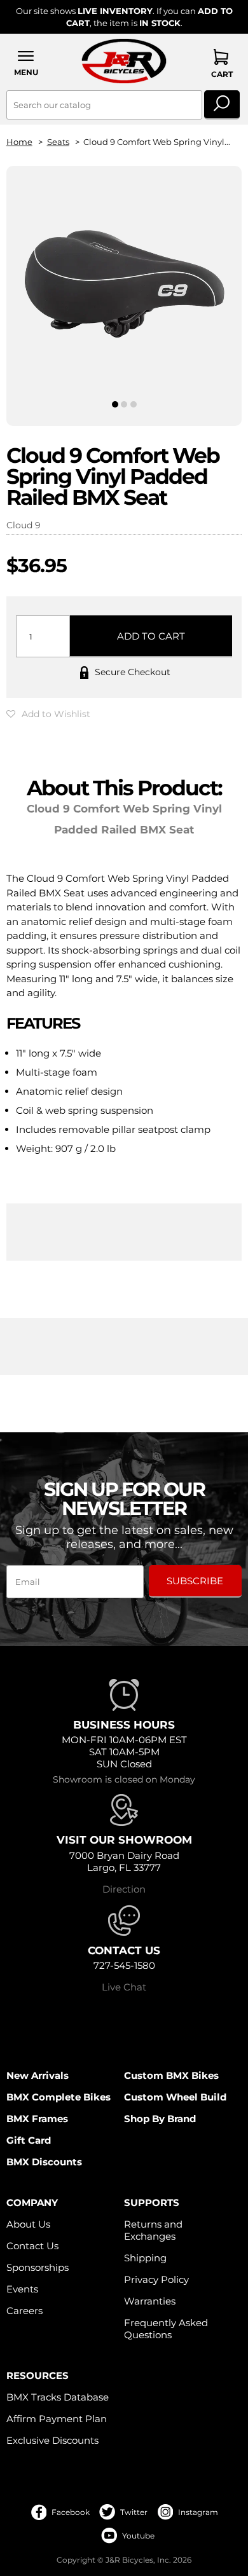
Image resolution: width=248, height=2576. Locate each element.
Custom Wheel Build (175, 2097)
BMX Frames (37, 2119)
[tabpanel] (124, 285)
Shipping (145, 2258)
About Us (28, 2224)
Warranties (150, 2301)
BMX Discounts (44, 2162)
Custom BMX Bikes (171, 2075)
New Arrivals (38, 2075)
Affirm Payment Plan (57, 2419)
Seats (58, 142)
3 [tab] (133, 404)
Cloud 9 (24, 525)
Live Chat (124, 1987)
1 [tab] (115, 404)
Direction (124, 1889)
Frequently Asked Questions (166, 2329)
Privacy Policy (156, 2279)
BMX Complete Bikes (59, 2097)
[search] (222, 105)
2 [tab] (124, 404)
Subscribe (195, 1581)
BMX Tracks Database (58, 2397)
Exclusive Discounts (52, 2440)
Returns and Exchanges (153, 2230)
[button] (26, 63)
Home (19, 142)
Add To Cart (151, 636)
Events (22, 2289)
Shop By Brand (160, 2119)
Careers (24, 2311)
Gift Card (29, 2140)
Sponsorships (38, 2267)
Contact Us (32, 2246)
